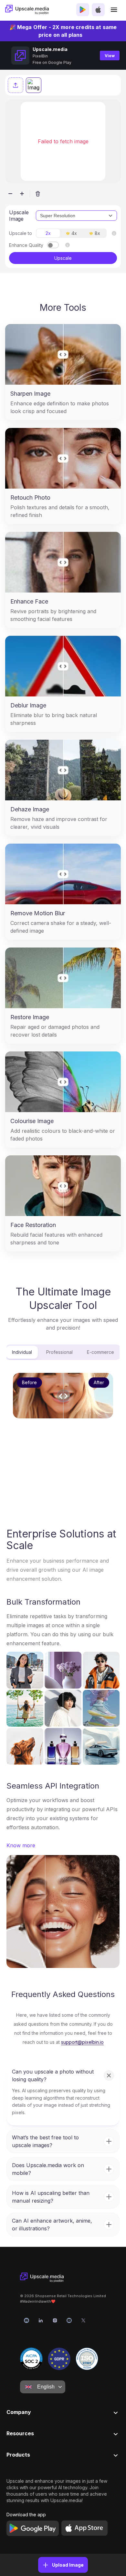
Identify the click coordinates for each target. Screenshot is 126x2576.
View (110, 56)
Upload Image (68, 2565)
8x (97, 233)
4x (74, 233)
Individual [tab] (22, 1352)
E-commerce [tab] (100, 1352)
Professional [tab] (59, 1352)
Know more (21, 1845)
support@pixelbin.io (82, 2042)
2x (48, 233)
